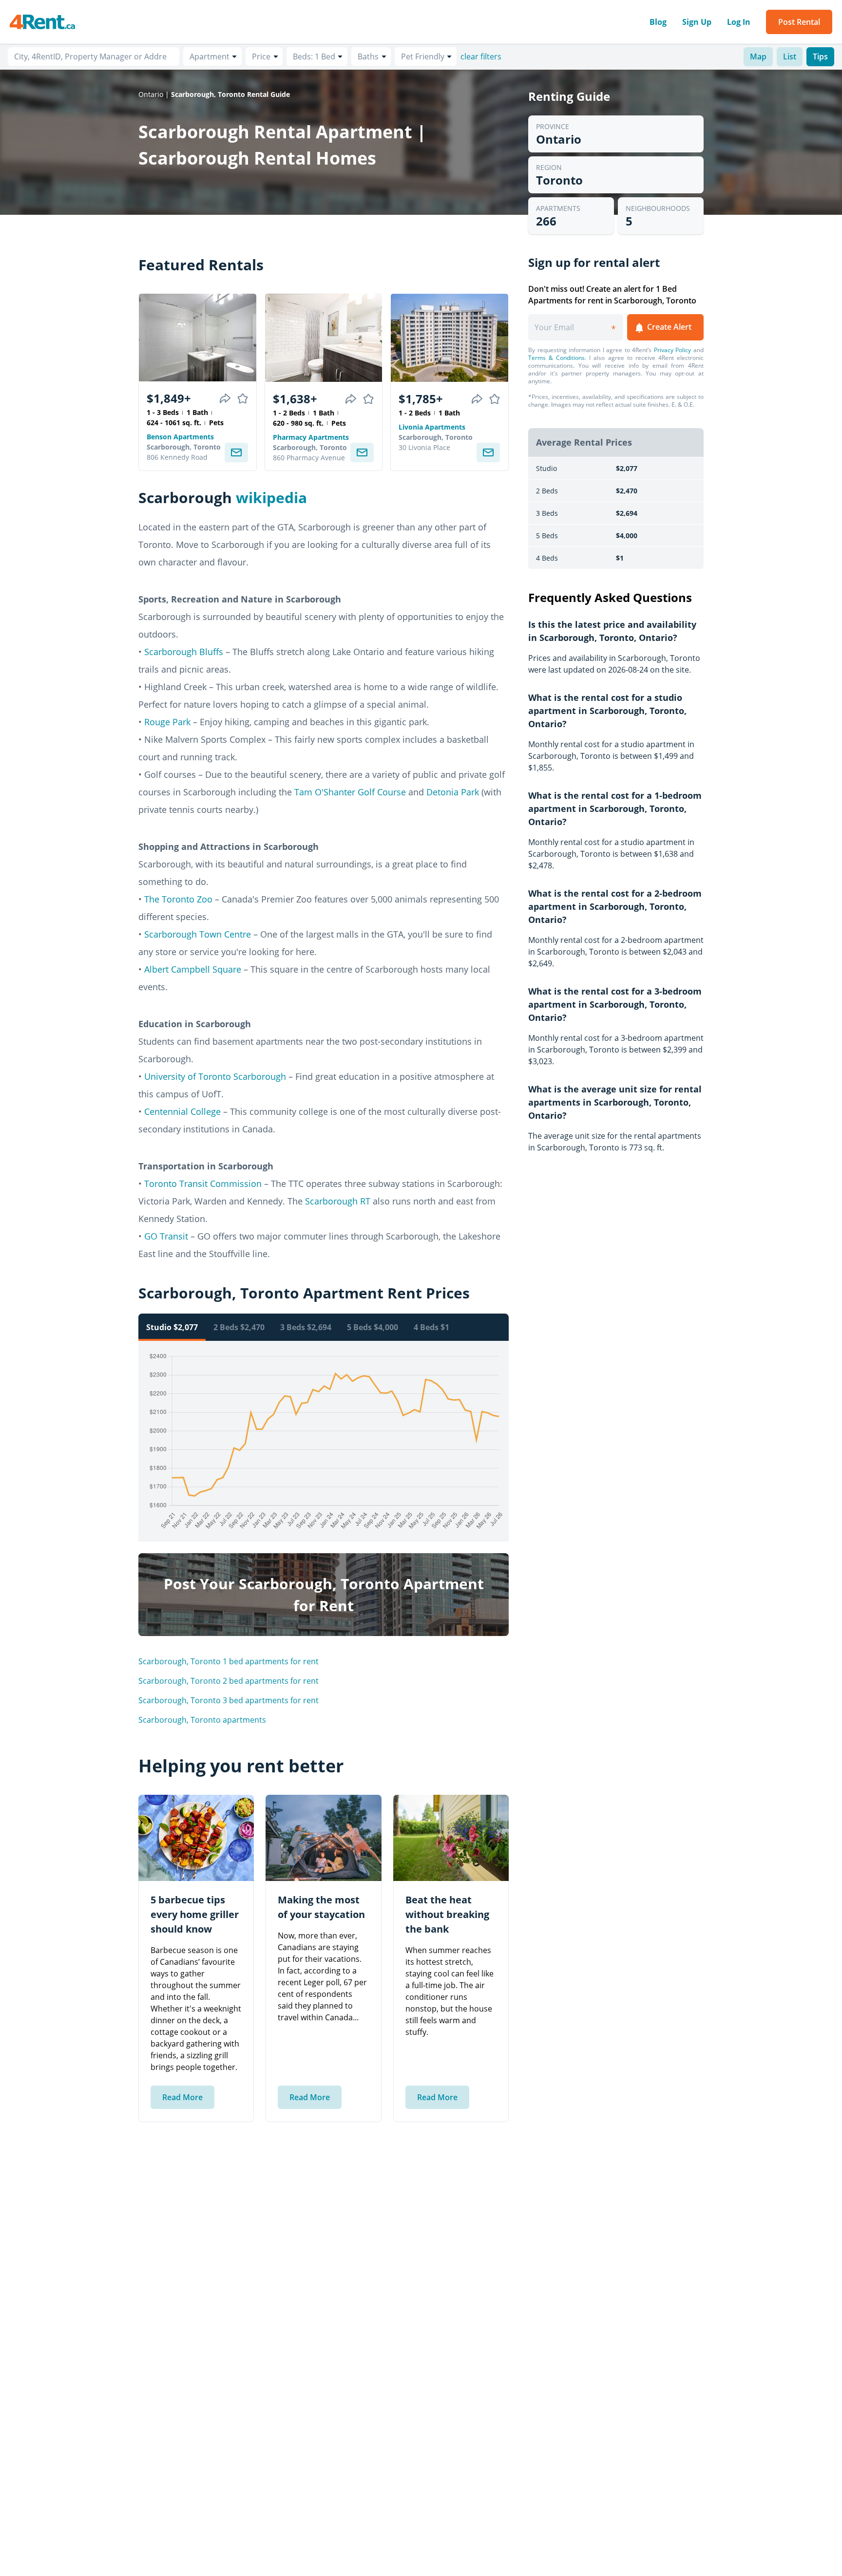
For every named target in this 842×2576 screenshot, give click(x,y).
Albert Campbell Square (193, 969)
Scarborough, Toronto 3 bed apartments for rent (229, 1700)
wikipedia (271, 498)
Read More (182, 2097)
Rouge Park (167, 722)
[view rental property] (198, 338)
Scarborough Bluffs (184, 652)
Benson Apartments (180, 437)
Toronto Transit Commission (203, 1184)
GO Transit (166, 1236)
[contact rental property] (236, 452)
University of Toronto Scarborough (215, 1076)
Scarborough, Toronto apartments (202, 1720)
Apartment (210, 56)
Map (758, 56)
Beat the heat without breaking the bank (447, 1914)
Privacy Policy (673, 350)
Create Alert (668, 327)
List (790, 56)
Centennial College (182, 1111)
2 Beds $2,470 (239, 1327)
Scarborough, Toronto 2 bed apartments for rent (229, 1681)
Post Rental (799, 22)
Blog (658, 22)
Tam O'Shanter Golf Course (350, 792)
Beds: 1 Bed (314, 56)
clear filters (481, 56)
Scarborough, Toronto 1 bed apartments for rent (229, 1661)
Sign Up (697, 22)
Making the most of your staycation (321, 1907)
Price (261, 56)
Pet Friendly (423, 56)
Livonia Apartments (432, 427)
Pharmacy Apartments (311, 437)
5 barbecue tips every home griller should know (195, 1914)
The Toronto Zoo (178, 899)
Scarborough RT (338, 1201)
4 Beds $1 (431, 1327)
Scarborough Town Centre (198, 934)
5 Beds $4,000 (373, 1327)
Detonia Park (453, 792)
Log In (739, 22)
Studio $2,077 (172, 1327)
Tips (820, 56)
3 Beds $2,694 (306, 1327)
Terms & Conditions (556, 358)
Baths (368, 56)
